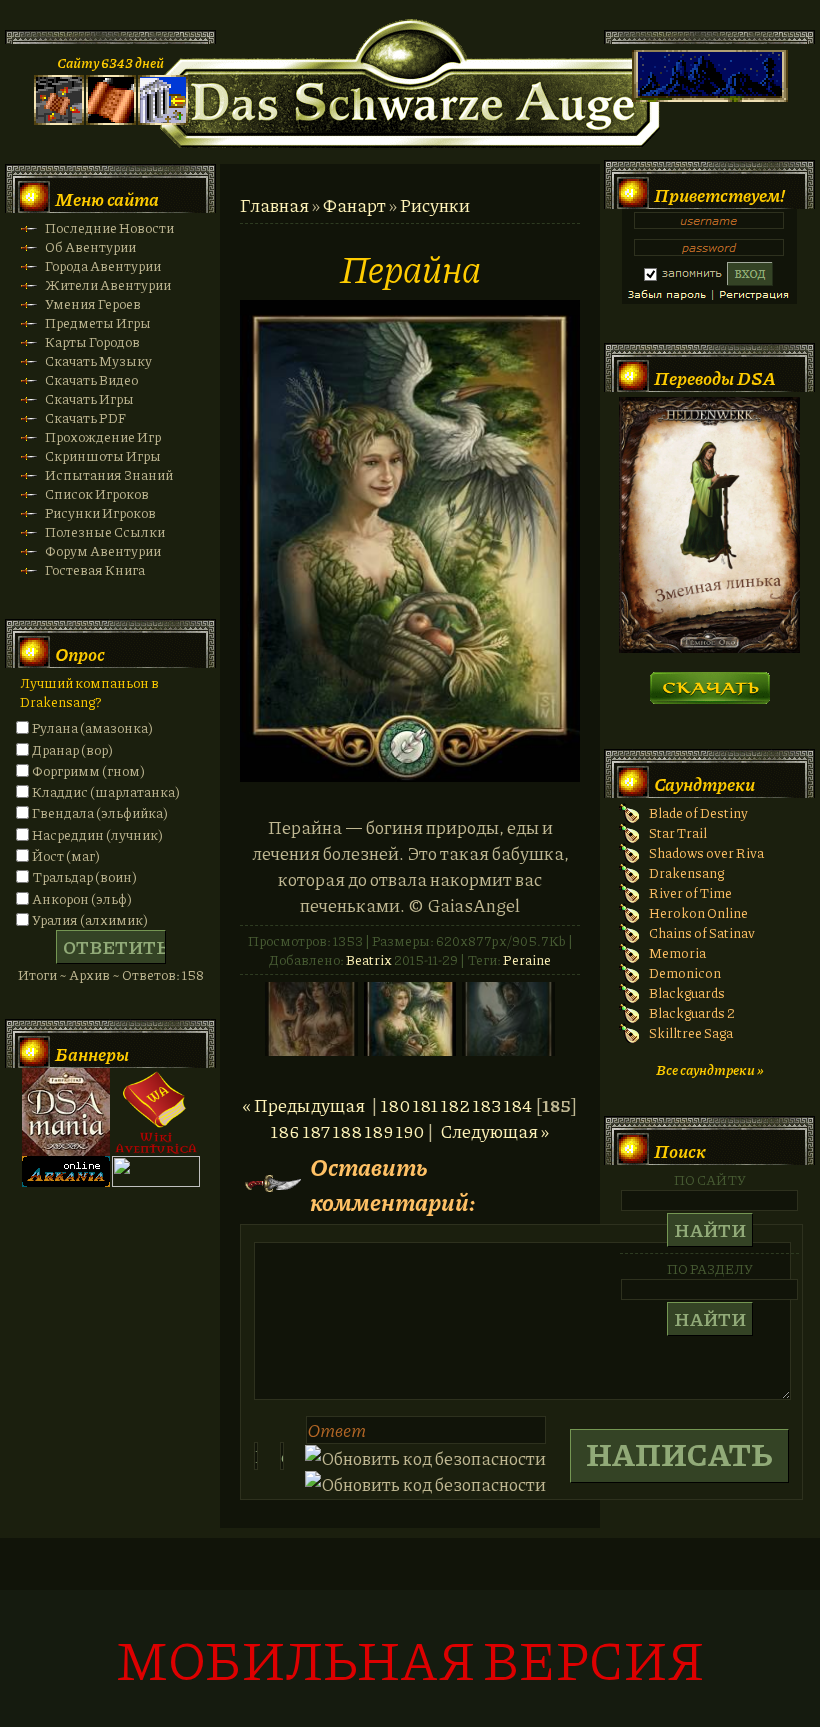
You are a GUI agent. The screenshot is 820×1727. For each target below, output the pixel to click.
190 (410, 1131)
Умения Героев (93, 303)
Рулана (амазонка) (92, 727)
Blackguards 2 (692, 1012)
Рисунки (435, 205)
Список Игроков (97, 493)
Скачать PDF (85, 417)
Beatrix (369, 959)
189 (379, 1131)
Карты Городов (92, 341)
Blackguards (687, 992)
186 (285, 1131)
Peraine (527, 959)
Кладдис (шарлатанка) (106, 791)
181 (425, 1105)
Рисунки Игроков (100, 512)
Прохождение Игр (103, 436)
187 (316, 1131)
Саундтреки (704, 784)
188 (347, 1131)
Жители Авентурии (108, 284)
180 (395, 1105)
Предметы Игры (98, 322)
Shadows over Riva (706, 852)
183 (487, 1105)
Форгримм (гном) (88, 770)
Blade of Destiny (698, 812)
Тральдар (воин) (84, 876)
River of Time (690, 892)
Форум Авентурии (103, 550)
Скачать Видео (91, 379)
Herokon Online (698, 912)
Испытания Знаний (109, 474)
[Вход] (163, 119)
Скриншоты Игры (103, 455)
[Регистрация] (111, 119)
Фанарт (354, 205)
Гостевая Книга (95, 569)
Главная (274, 205)
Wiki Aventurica (156, 1112)
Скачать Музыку (98, 360)
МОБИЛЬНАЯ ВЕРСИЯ (410, 1658)
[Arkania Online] (66, 1181)
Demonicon (685, 972)
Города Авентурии (103, 265)
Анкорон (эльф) (82, 898)
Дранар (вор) (72, 749)
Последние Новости (109, 227)
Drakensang (686, 872)
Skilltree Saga (691, 1032)
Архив (89, 974)
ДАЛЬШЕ (709, 681)
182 (455, 1105)
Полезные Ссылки (105, 531)
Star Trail (678, 832)
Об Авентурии (90, 246)
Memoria (677, 952)
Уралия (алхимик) (90, 919)
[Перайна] (410, 775)
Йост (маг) (66, 855)
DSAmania (66, 1112)
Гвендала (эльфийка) (100, 812)
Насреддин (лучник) (97, 834)
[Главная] (59, 119)
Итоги (37, 974)
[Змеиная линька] (709, 647)
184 (518, 1105)
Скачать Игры (89, 398)
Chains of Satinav (702, 932)
